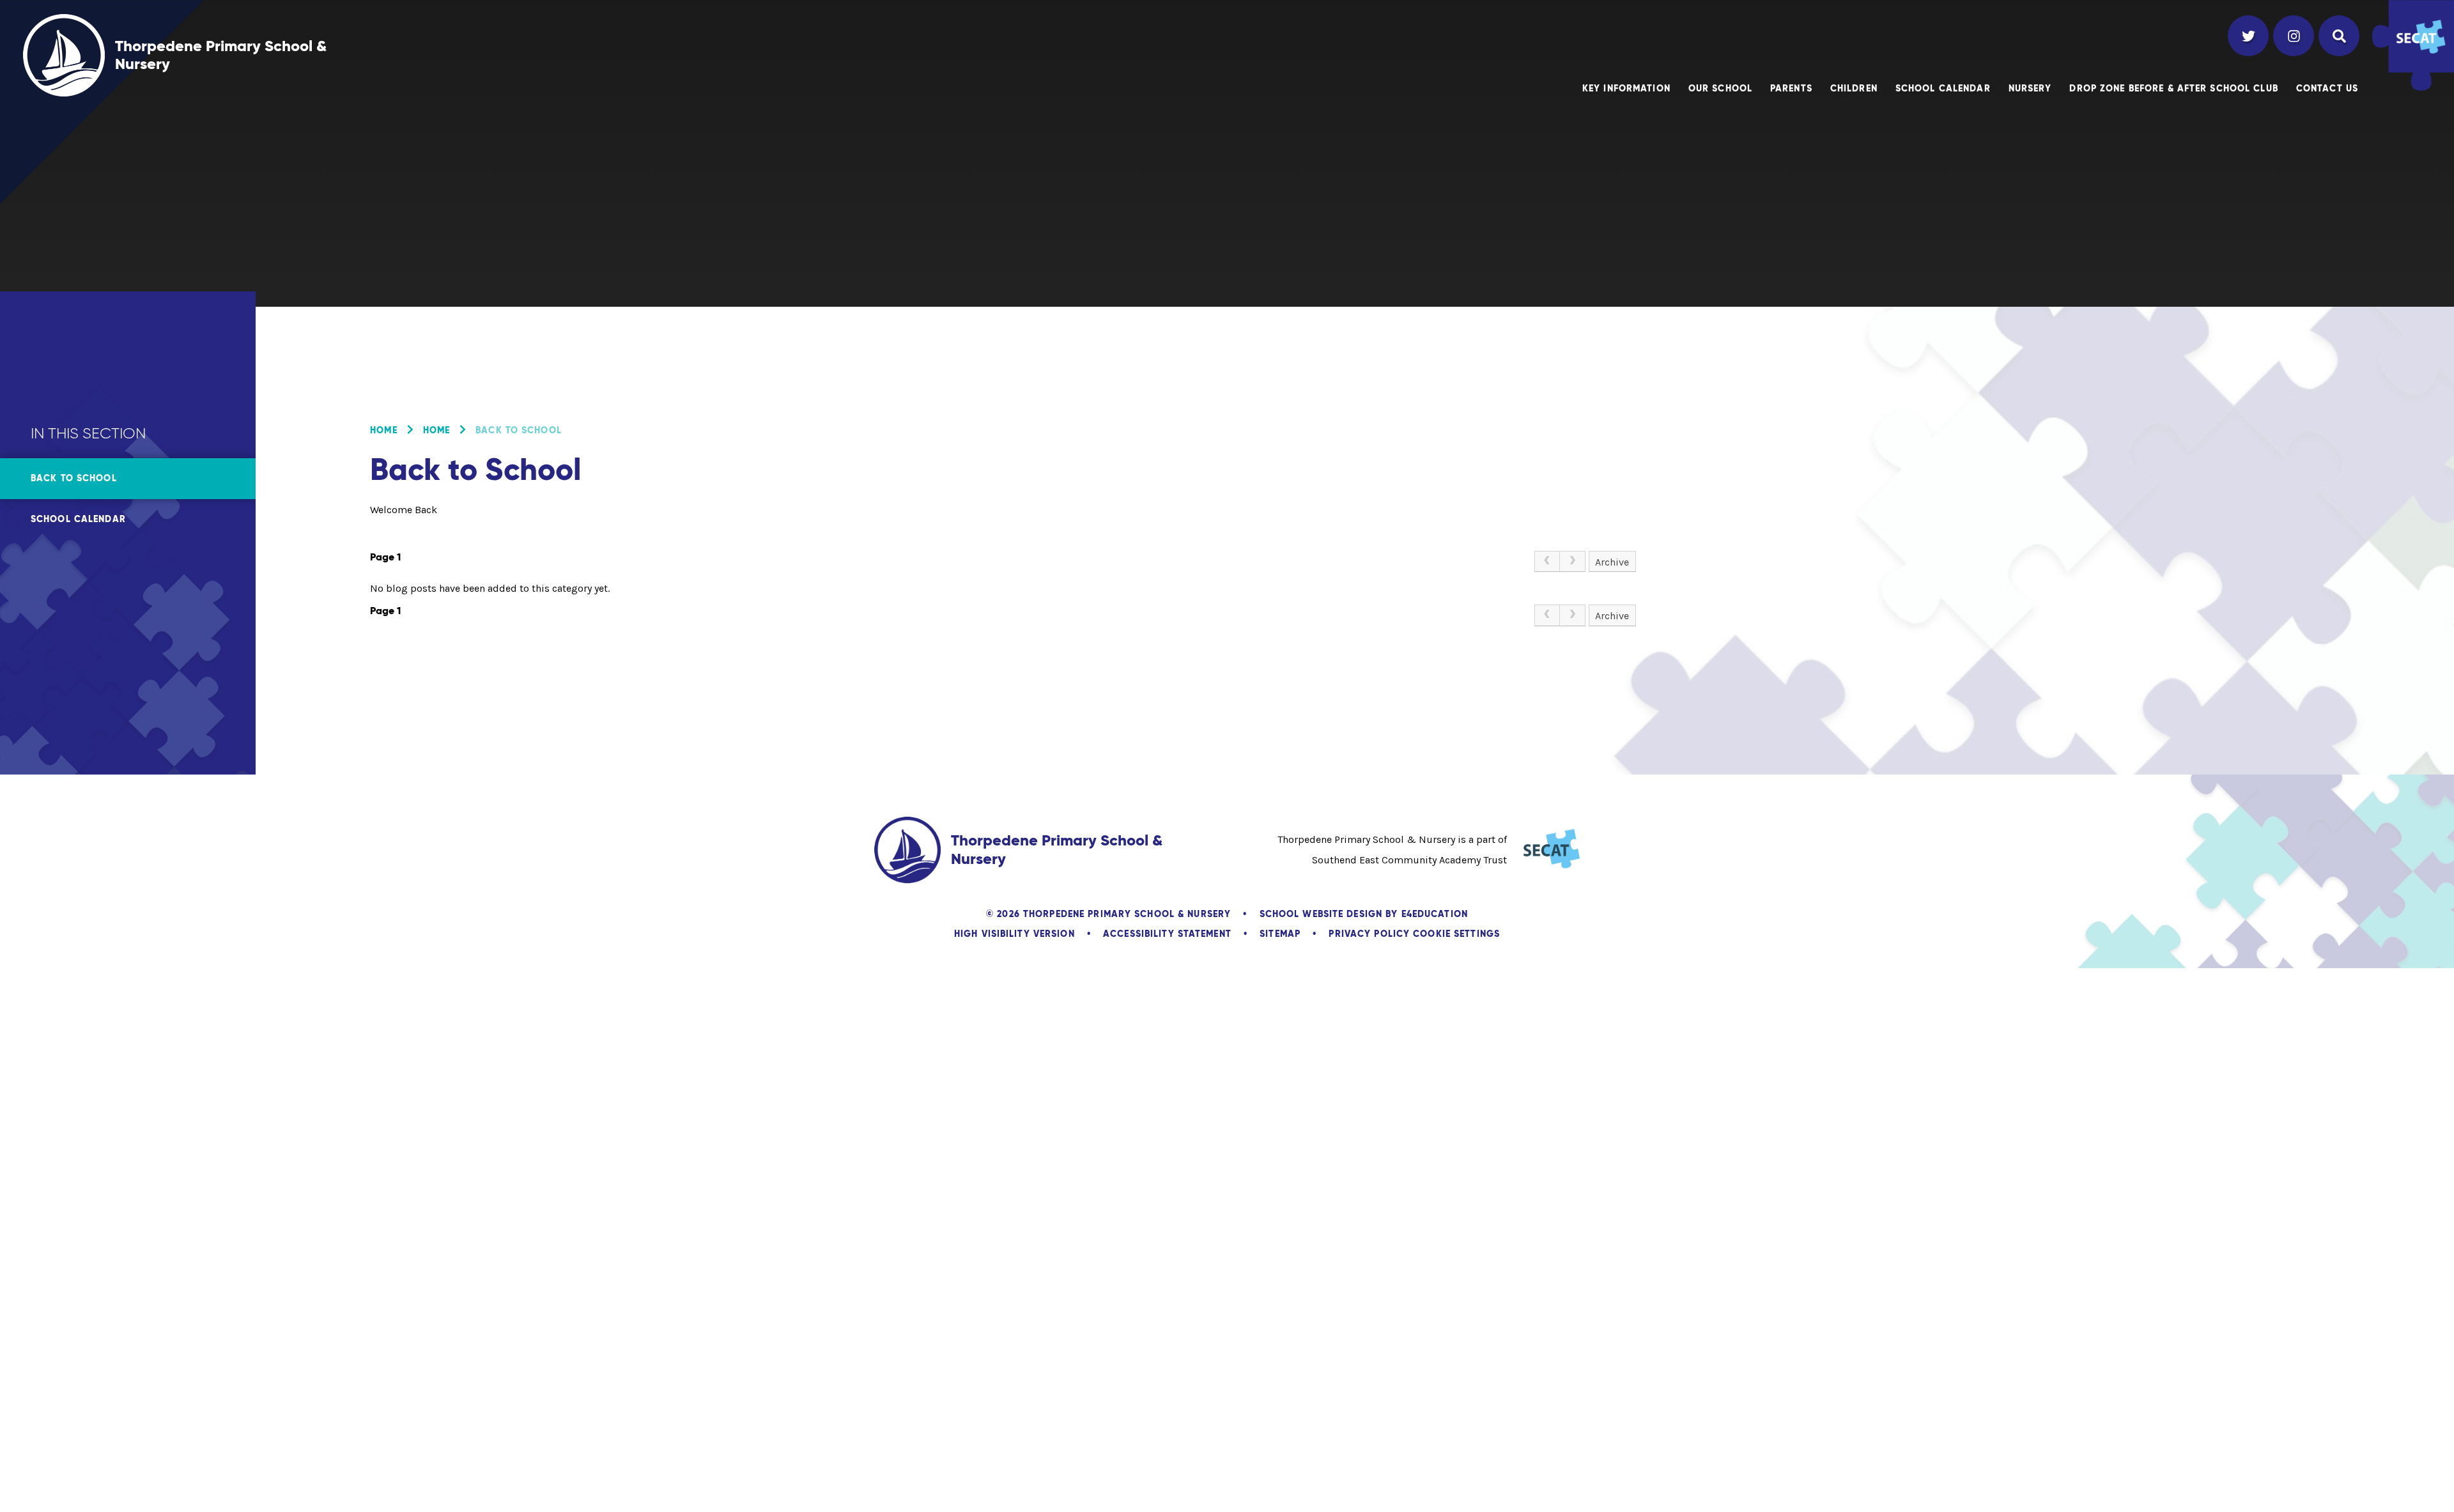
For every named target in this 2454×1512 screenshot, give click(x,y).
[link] (1547, 562)
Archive (1612, 562)
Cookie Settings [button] (1456, 934)
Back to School (519, 430)
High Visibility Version (1015, 934)
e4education (1435, 914)
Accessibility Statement (1167, 934)
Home (383, 430)
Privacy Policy (1369, 934)
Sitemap (1280, 934)
